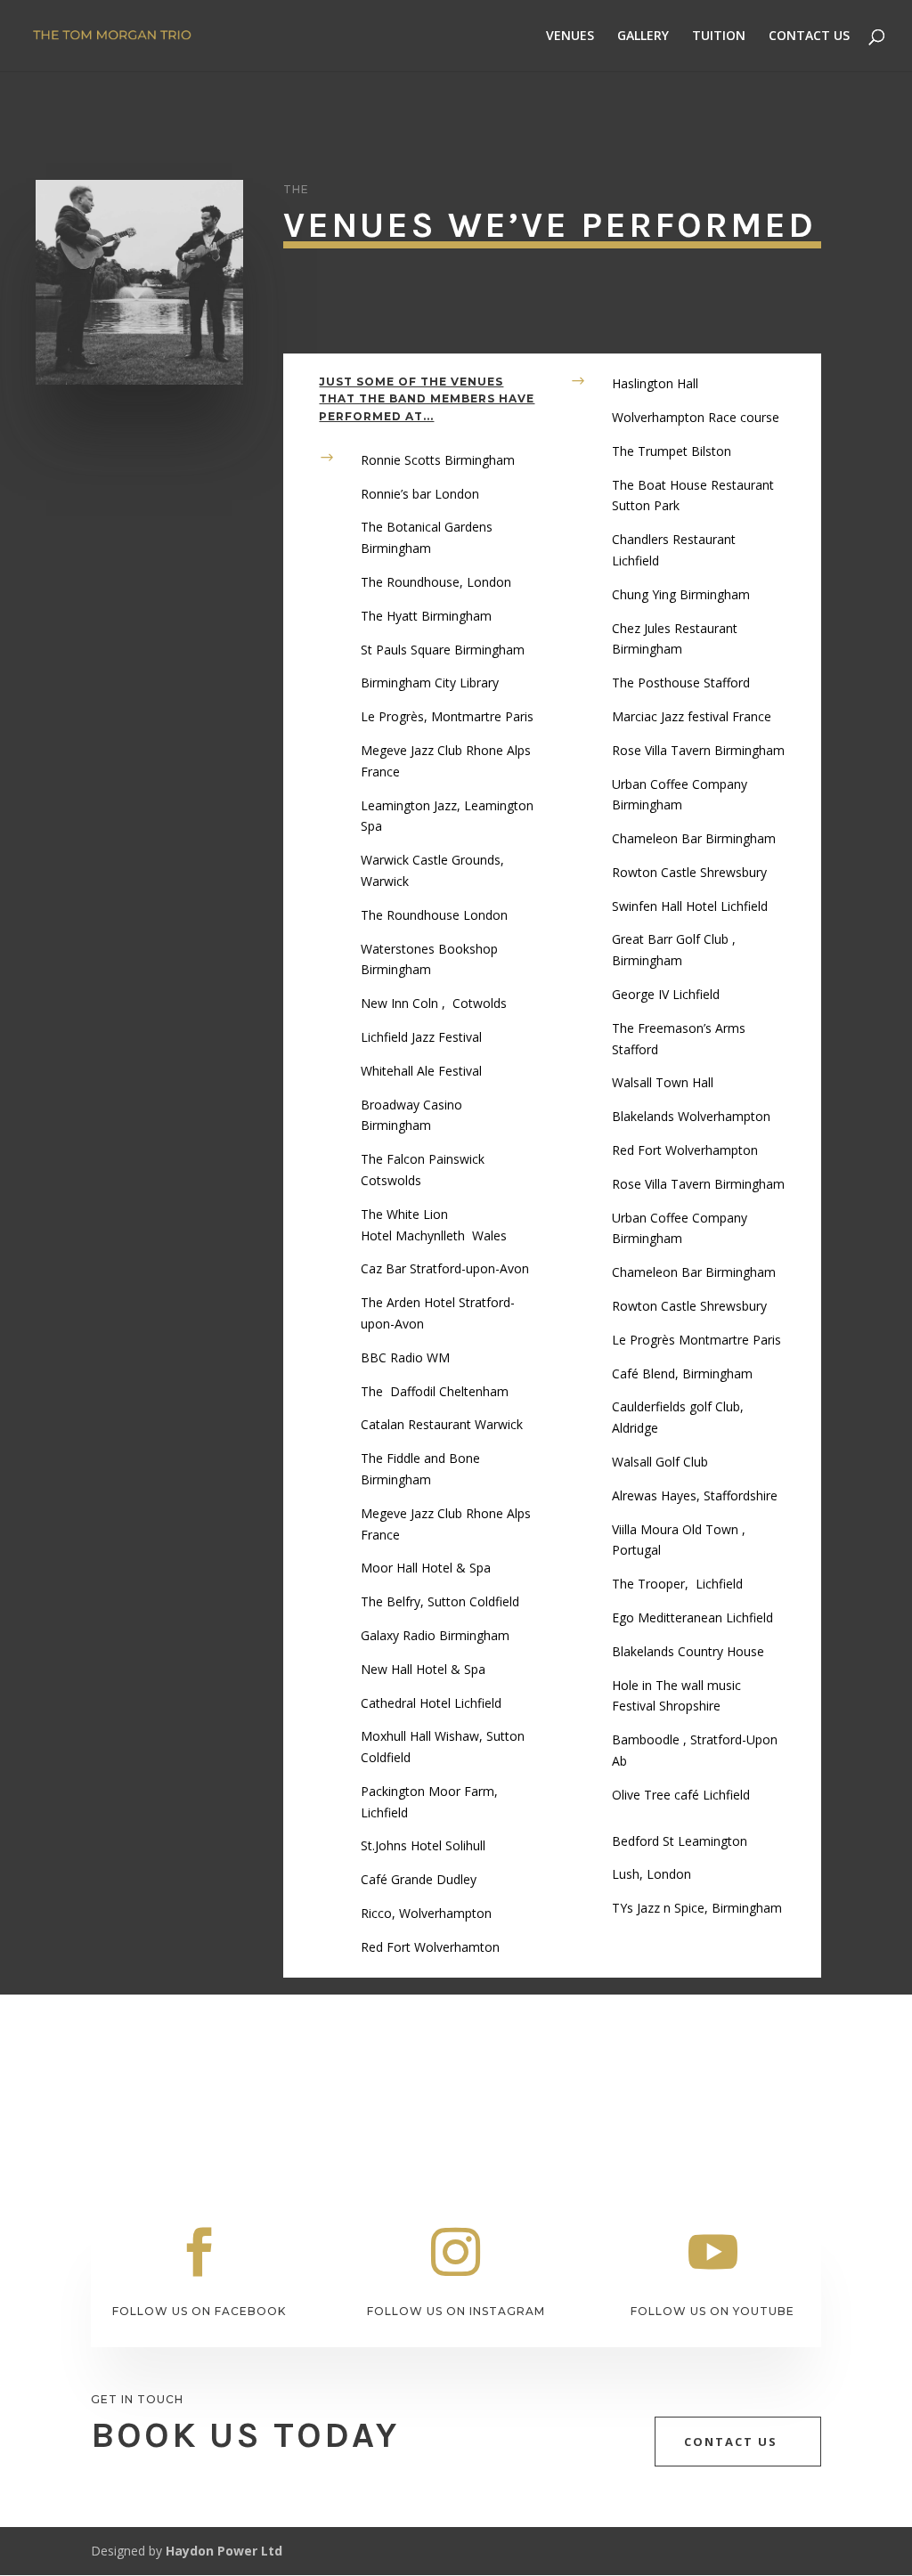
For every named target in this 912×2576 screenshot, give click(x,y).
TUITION (719, 37)
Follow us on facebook (199, 2311)
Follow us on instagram (456, 2311)
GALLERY (643, 37)
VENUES (570, 37)
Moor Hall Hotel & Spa (426, 1568)
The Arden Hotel (410, 1302)
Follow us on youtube (712, 2311)
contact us (731, 2442)
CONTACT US (809, 37)
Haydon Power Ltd (224, 2551)
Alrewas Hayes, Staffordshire (695, 1495)
